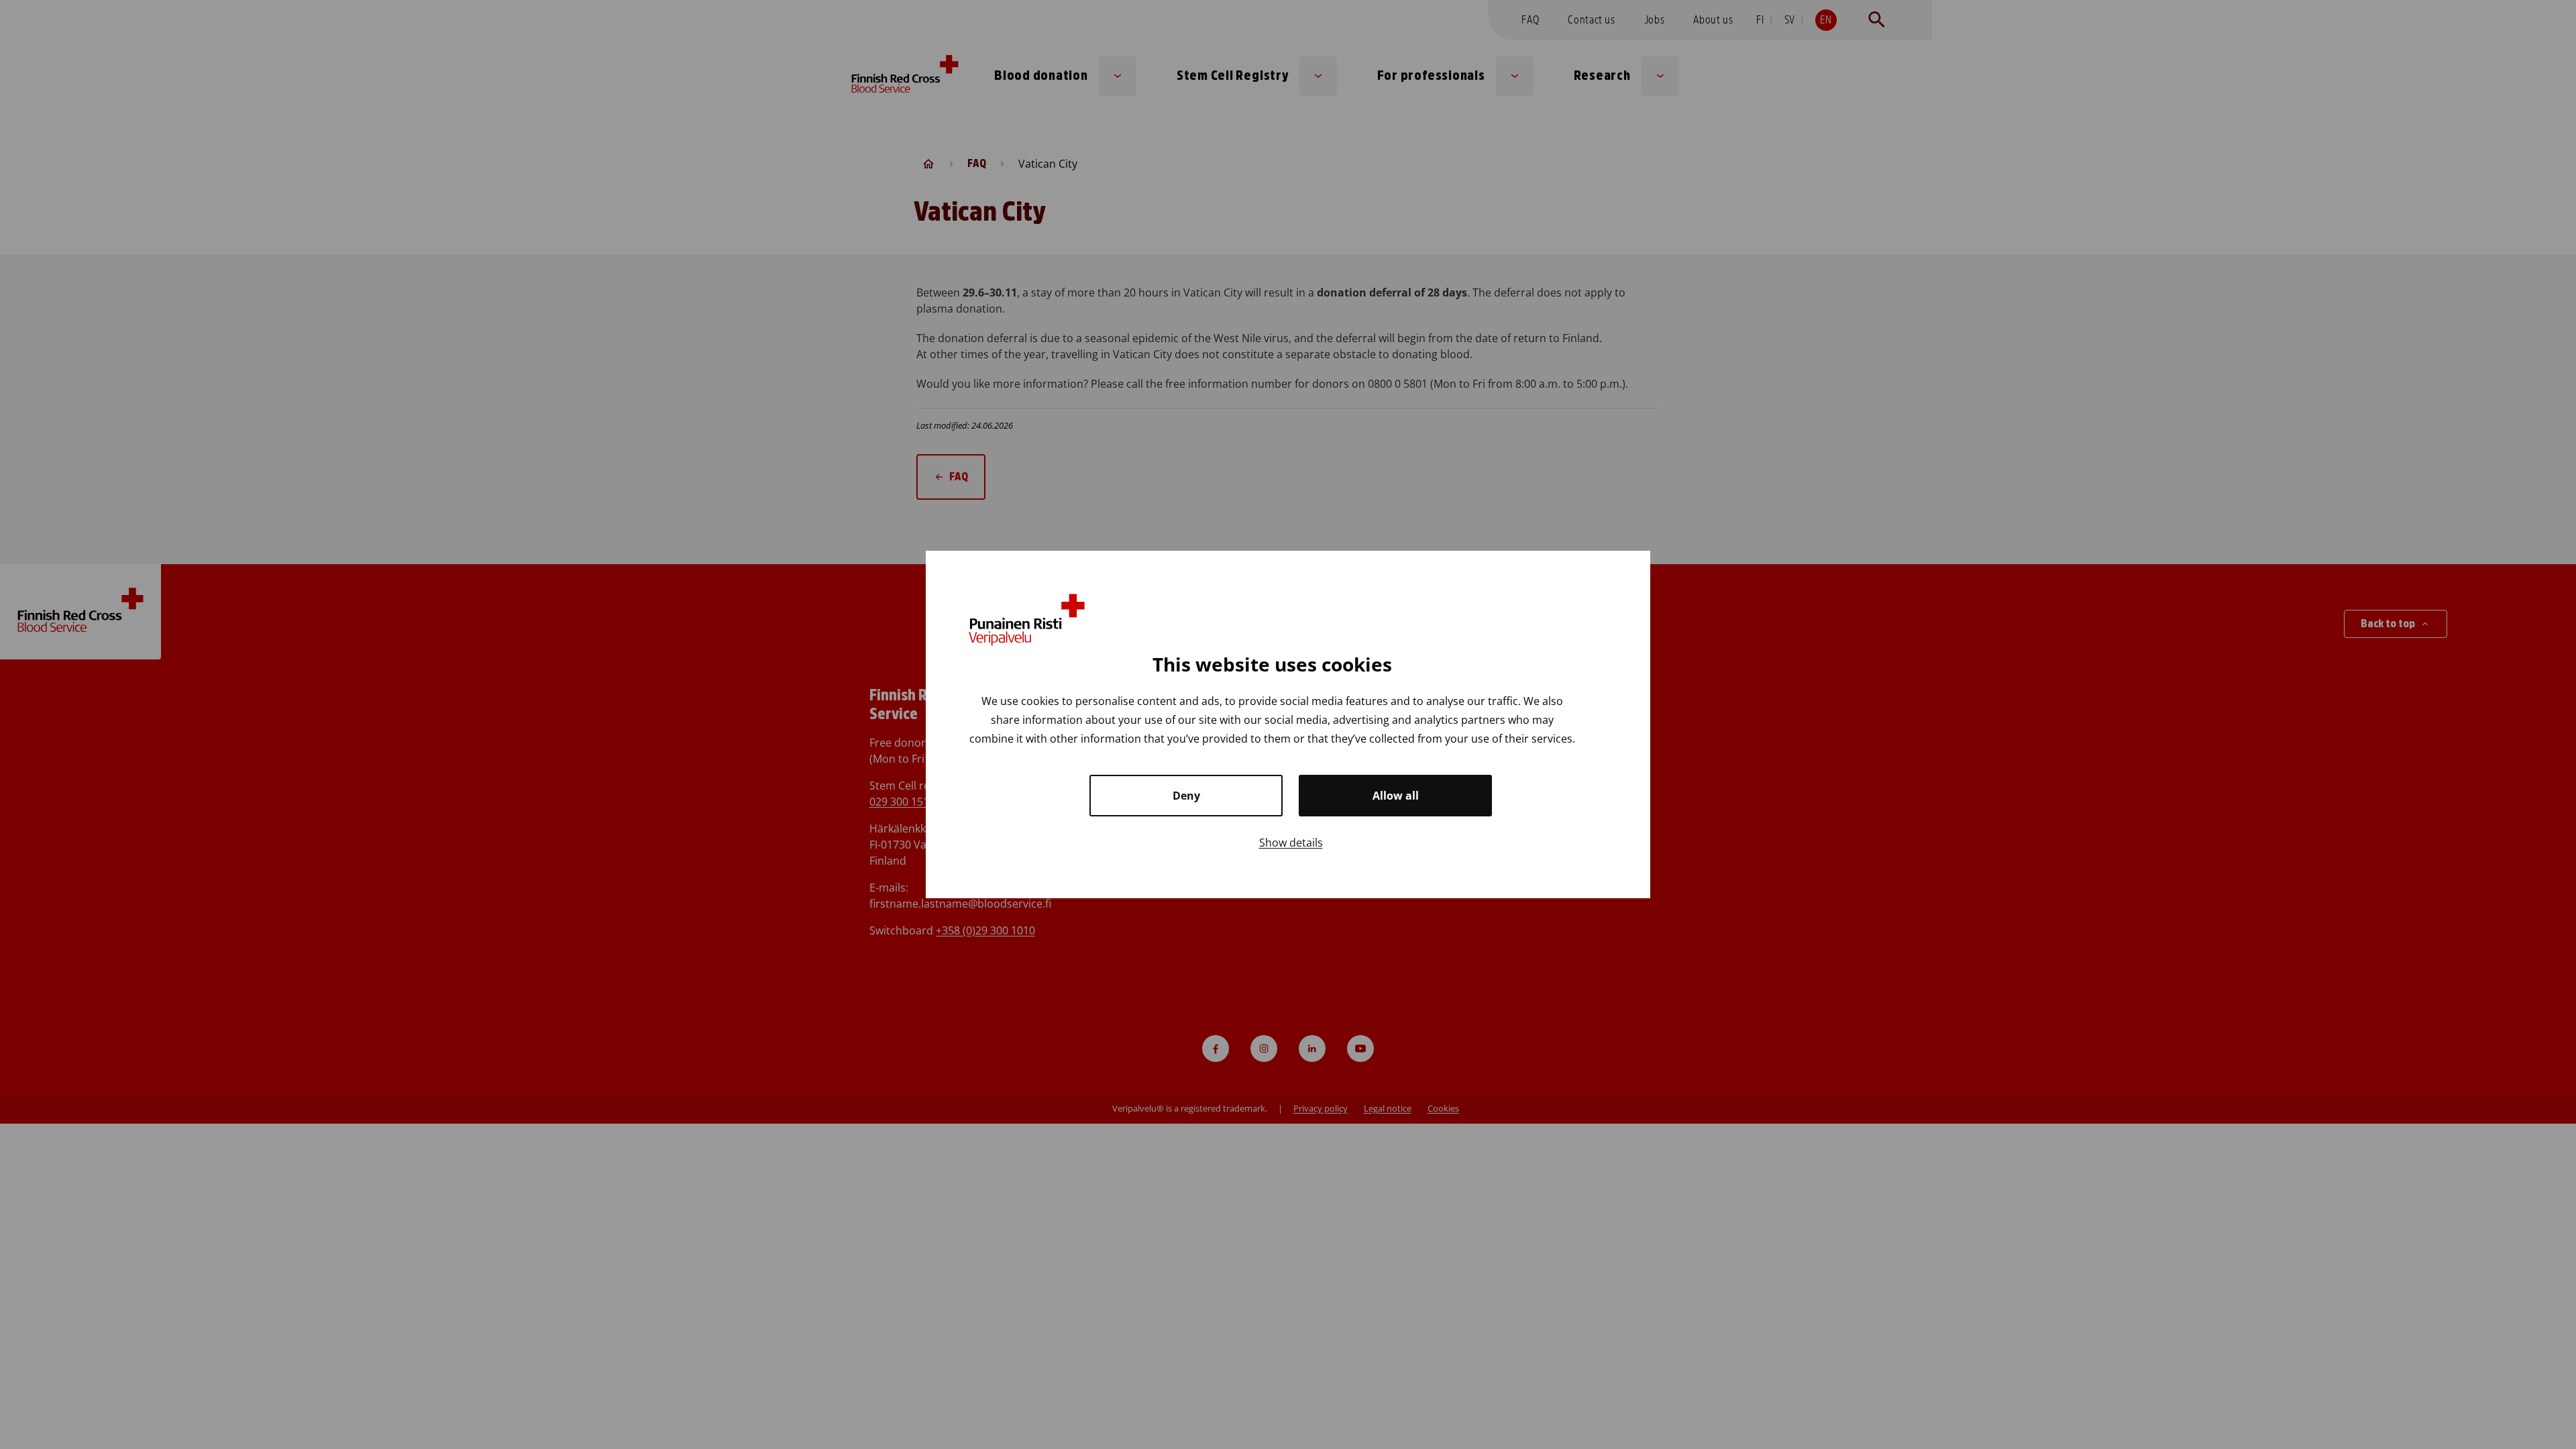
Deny (1186, 796)
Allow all (1396, 796)
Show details (1291, 843)
